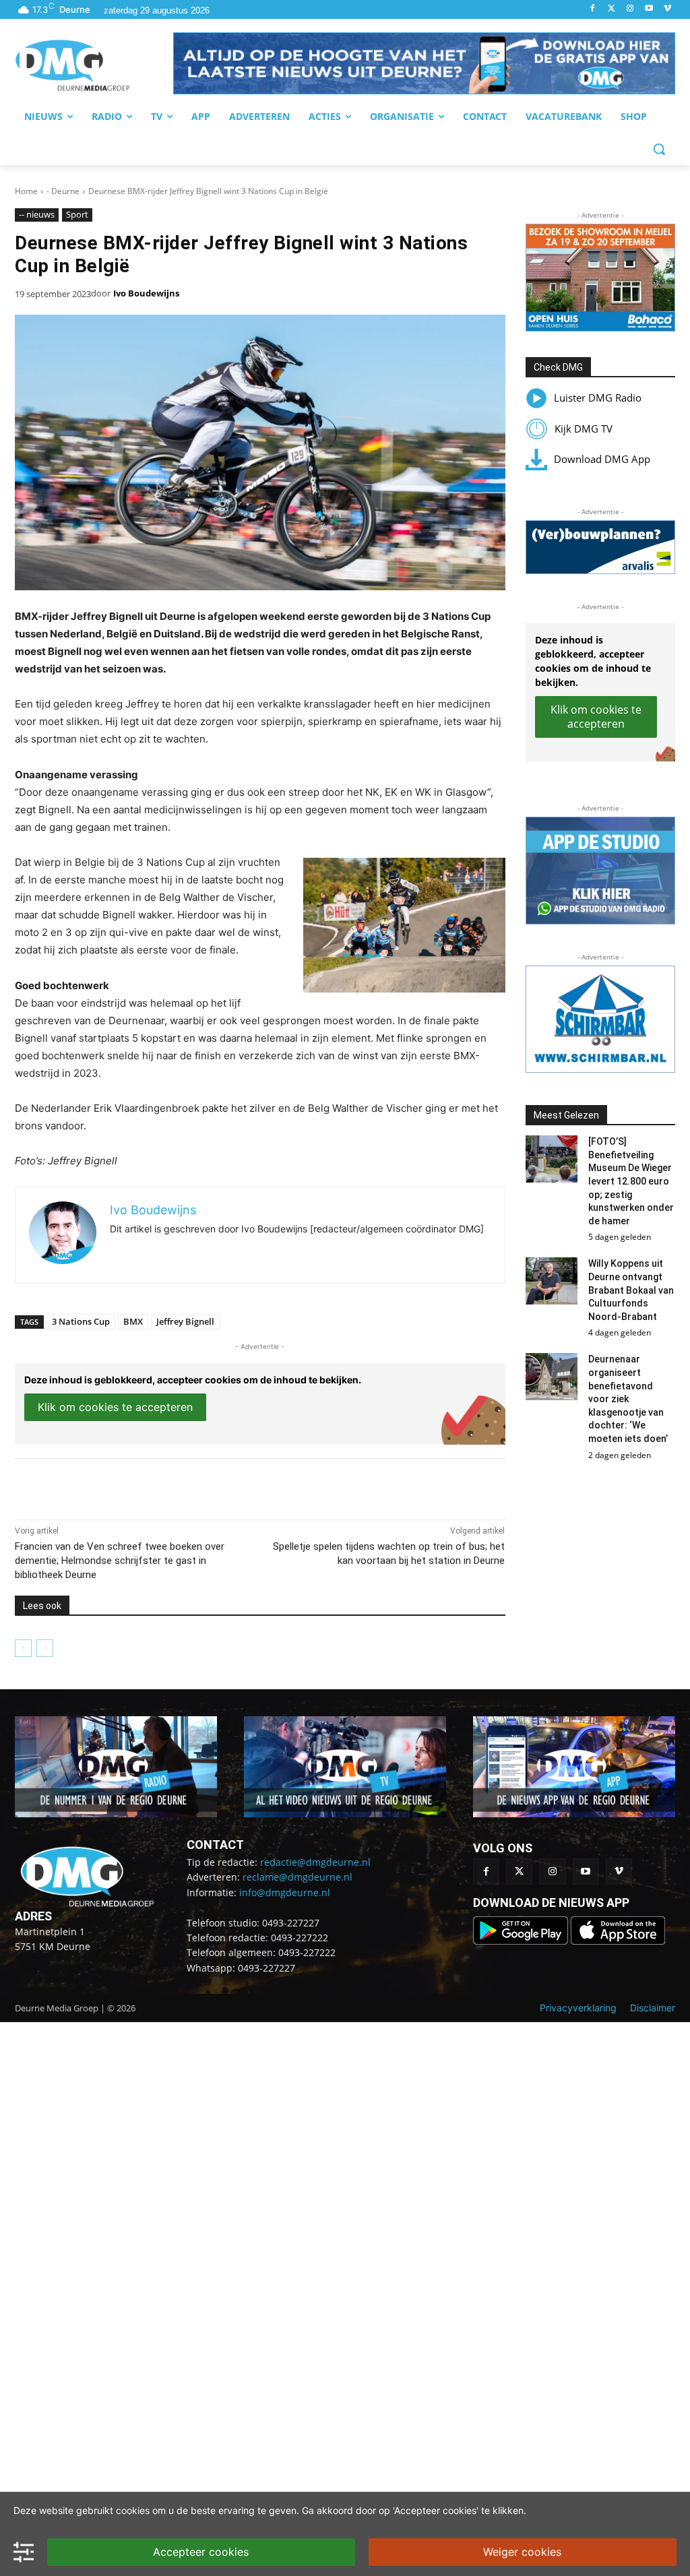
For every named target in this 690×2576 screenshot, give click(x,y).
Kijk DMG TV (584, 429)
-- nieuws (37, 214)
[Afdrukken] (201, 1486)
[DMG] (94, 65)
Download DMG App (602, 459)
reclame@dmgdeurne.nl (297, 1877)
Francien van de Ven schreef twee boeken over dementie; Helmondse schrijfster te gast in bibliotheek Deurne (120, 1561)
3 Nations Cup (81, 1321)
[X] (139, 1486)
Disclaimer (653, 2008)
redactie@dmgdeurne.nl (315, 1862)
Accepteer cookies (201, 2552)
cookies (133, 2510)
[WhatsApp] (170, 1486)
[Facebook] (593, 9)
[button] (424, 63)
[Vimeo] (667, 9)
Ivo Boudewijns (146, 293)
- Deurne (63, 191)
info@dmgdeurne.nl (285, 1892)
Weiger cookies (522, 2552)
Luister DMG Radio (598, 398)
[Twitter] (611, 9)
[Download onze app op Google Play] (522, 1941)
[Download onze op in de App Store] (618, 1941)
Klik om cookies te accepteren (115, 1407)
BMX (133, 1321)
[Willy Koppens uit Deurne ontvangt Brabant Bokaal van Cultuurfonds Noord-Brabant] (552, 1281)
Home (26, 191)
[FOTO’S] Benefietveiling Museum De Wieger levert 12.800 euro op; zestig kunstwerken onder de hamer (631, 1181)
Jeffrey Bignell (185, 1321)
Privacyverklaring (578, 2008)
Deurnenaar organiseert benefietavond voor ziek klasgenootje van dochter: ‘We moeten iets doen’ (628, 1399)
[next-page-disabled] (45, 1648)
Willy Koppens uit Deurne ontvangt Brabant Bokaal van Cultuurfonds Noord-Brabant (631, 1290)
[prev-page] (23, 1648)
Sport (77, 214)
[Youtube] (649, 9)
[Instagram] (630, 9)
